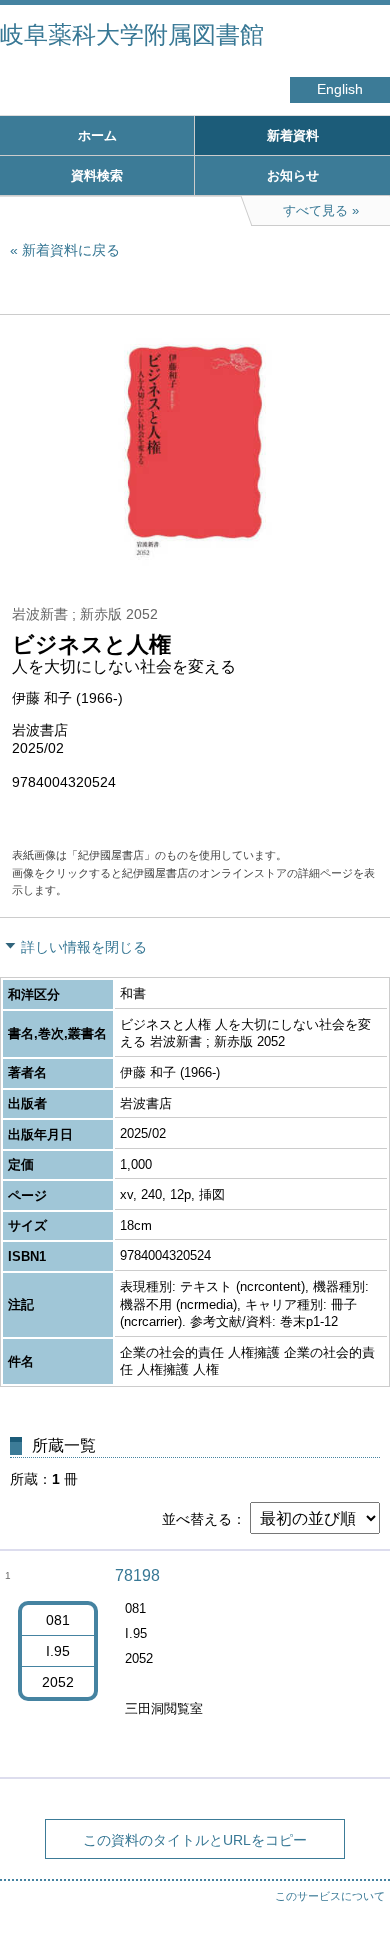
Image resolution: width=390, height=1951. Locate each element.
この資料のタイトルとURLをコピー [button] (195, 1840)
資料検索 (97, 175)
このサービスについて (330, 1896)
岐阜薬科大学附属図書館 (132, 34)
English (340, 89)
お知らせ (293, 175)
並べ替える (197, 1519)
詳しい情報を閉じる (84, 947)
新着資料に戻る (71, 250)
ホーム (97, 135)
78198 (137, 1575)
